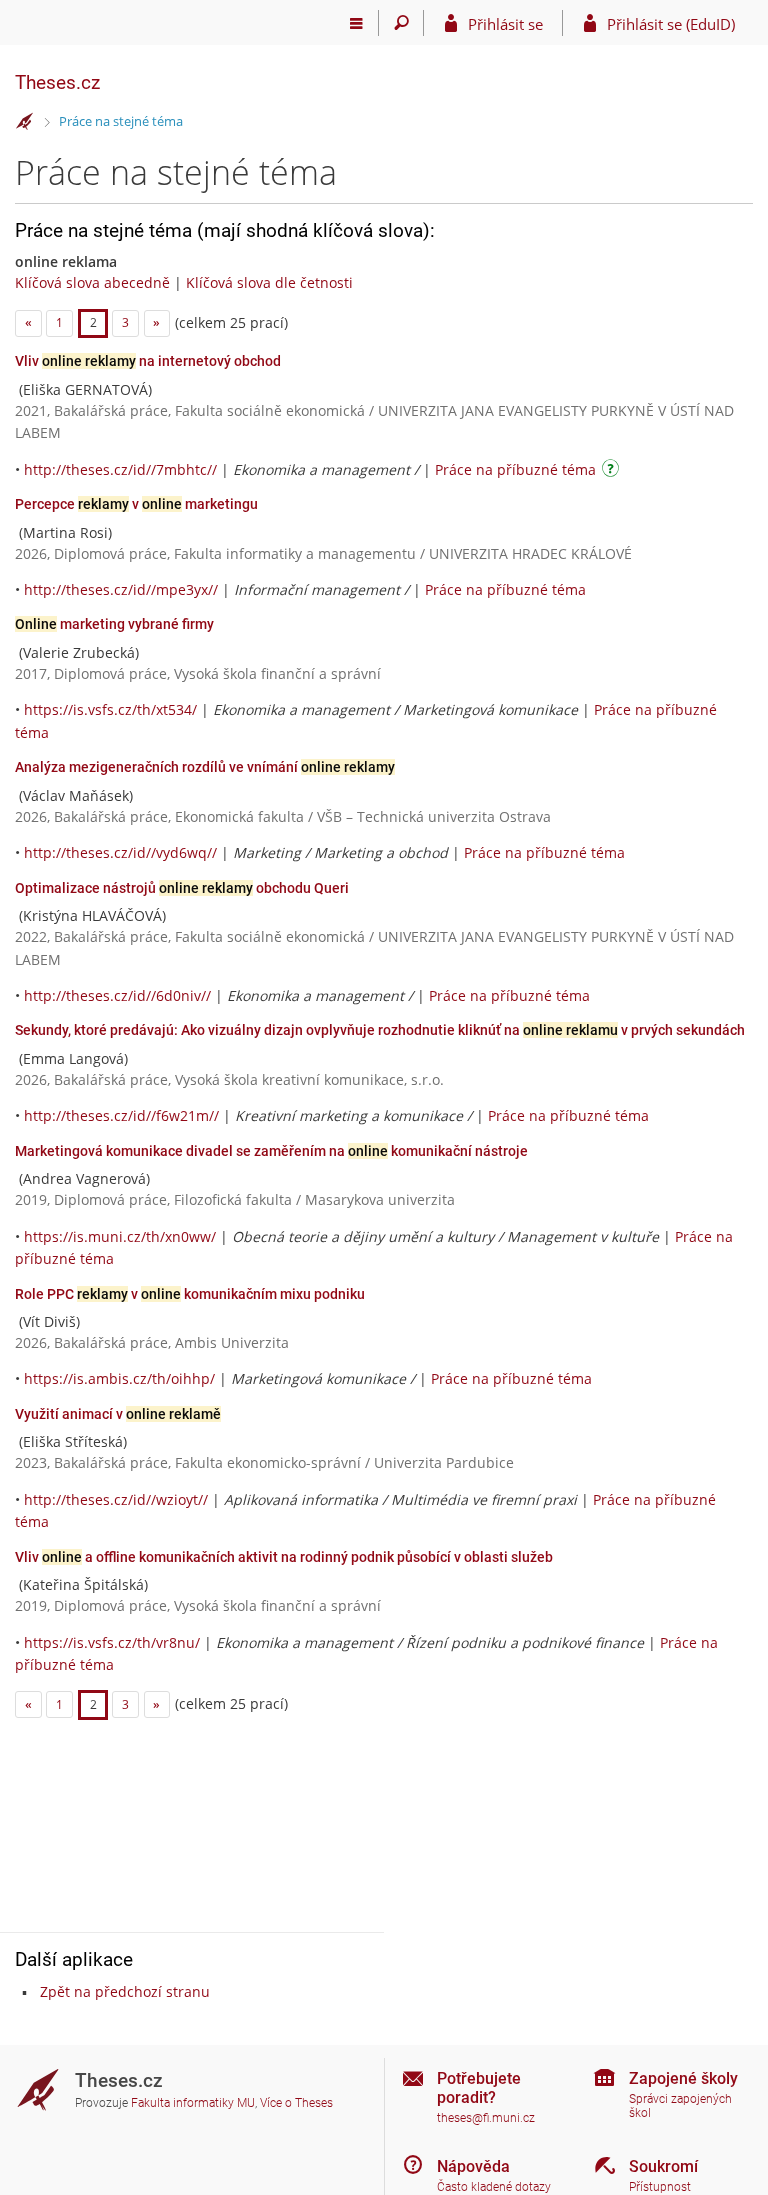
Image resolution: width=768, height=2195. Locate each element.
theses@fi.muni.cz (486, 2118)
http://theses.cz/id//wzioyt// (116, 1499)
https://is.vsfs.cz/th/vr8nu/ (112, 1642)
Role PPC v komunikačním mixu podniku (190, 1294)
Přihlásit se (505, 24)
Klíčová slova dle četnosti (269, 282)
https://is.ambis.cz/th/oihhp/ (119, 1378)
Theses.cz (57, 82)
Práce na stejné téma (121, 121)
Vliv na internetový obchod (148, 361)
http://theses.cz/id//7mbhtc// (120, 469)
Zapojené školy (683, 2078)
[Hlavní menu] (356, 23)
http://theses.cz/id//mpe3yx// (121, 589)
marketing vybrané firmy (114, 624)
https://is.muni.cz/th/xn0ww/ (120, 1236)
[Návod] (613, 471)
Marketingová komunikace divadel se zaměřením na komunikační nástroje (271, 1151)
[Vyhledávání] (401, 23)
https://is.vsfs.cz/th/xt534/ (110, 709)
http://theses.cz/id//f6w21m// (121, 1115)
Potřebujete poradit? (479, 2088)
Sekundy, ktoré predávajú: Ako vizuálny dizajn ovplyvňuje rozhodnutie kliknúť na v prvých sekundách (380, 1030)
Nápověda (473, 2166)
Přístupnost (660, 2187)
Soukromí (663, 2166)
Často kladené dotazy (494, 2187)
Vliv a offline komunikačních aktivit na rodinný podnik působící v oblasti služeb (284, 1557)
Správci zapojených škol (680, 2106)
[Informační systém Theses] (25, 122)
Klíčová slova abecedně (92, 282)
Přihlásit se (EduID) (671, 24)
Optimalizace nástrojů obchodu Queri (182, 888)
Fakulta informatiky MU (193, 2103)
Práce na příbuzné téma (515, 469)
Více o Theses (296, 2103)
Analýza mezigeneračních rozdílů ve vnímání (205, 767)
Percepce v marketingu (136, 504)
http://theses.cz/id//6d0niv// (117, 995)
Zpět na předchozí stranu (125, 1991)
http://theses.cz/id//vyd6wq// (120, 852)
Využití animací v (118, 1414)
